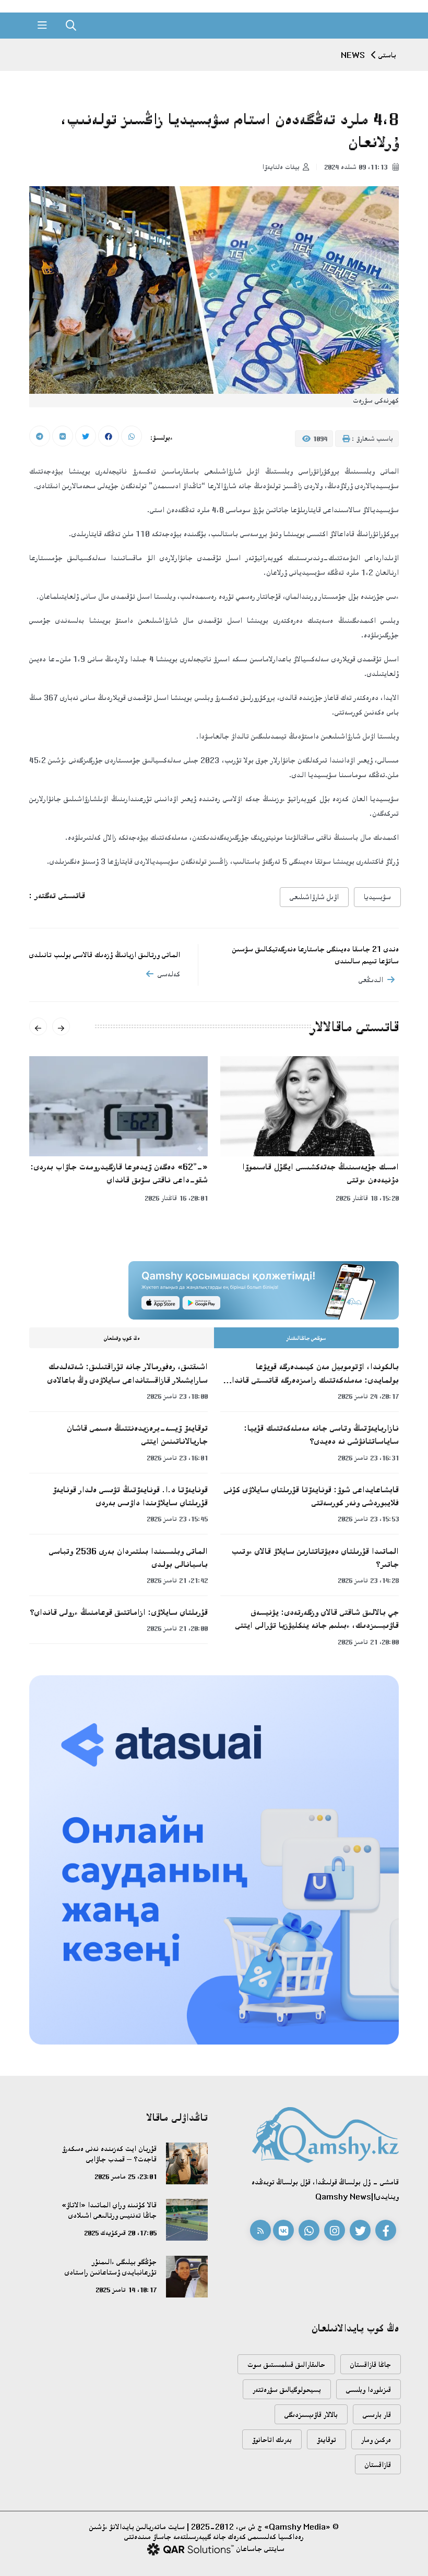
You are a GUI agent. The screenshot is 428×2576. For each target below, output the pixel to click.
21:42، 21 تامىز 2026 (177, 1580)
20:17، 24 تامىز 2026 (368, 1396)
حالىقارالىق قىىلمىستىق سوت (286, 2365)
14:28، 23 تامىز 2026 (368, 1580)
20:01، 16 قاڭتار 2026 (176, 1198)
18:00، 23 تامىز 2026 (177, 1396)
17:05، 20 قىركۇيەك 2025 (120, 2233)
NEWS (353, 55)
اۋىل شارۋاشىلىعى (314, 897)
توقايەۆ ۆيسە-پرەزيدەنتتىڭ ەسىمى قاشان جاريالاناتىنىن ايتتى (137, 1435)
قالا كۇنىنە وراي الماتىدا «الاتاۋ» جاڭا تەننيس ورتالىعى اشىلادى (109, 2210)
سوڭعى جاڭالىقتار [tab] (306, 1338)
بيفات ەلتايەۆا (281, 167)
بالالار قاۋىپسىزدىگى (311, 2415)
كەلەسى (169, 974)
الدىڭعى (371, 980)
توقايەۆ (326, 2440)
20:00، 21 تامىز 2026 (368, 1642)
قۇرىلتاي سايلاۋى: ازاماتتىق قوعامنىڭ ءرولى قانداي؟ (119, 1612)
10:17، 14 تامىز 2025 (126, 2290)
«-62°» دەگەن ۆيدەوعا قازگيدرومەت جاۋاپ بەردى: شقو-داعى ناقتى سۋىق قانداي (119, 1173)
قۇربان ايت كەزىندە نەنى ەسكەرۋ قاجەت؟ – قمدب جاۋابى (109, 2154)
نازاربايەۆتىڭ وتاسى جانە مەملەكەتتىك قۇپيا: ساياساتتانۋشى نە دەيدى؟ (322, 1435)
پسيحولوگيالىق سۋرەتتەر (287, 2390)
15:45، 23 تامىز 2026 (177, 1519)
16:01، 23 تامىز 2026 (177, 1458)
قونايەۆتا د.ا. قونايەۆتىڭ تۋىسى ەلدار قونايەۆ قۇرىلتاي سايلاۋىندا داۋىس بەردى (130, 1496)
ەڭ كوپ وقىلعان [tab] (122, 1338)
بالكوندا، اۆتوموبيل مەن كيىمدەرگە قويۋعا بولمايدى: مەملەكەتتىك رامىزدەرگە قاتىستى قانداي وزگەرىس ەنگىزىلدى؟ (313, 1374)
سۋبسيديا (377, 897)
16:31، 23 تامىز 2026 (368, 1458)
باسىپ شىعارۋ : (371, 439)
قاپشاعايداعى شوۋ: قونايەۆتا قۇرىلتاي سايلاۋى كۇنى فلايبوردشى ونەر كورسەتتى (311, 1496)
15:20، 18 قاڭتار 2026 (367, 1198)
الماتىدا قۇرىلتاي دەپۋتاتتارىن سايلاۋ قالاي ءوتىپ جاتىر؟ (315, 1558)
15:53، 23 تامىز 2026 (368, 1519)
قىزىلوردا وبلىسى (368, 2390)
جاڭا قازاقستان (371, 2365)
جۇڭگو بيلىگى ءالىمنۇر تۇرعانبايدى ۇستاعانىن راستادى (111, 2267)
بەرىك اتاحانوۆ (272, 2440)
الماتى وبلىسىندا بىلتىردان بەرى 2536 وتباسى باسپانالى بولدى (128, 1558)
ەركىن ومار (376, 2440)
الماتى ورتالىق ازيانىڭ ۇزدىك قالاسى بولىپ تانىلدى (105, 955)
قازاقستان (378, 2465)
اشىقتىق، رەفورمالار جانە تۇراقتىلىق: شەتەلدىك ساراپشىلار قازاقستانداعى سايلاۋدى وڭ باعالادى (128, 1373)
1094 (319, 439)
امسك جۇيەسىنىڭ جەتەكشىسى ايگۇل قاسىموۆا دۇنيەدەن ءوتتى (320, 1173)
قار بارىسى (377, 2415)
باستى (387, 55)
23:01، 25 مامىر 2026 (126, 2176)
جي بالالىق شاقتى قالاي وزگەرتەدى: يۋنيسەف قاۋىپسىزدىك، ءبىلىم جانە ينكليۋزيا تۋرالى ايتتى (317, 1619)
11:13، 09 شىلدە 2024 (357, 167)
